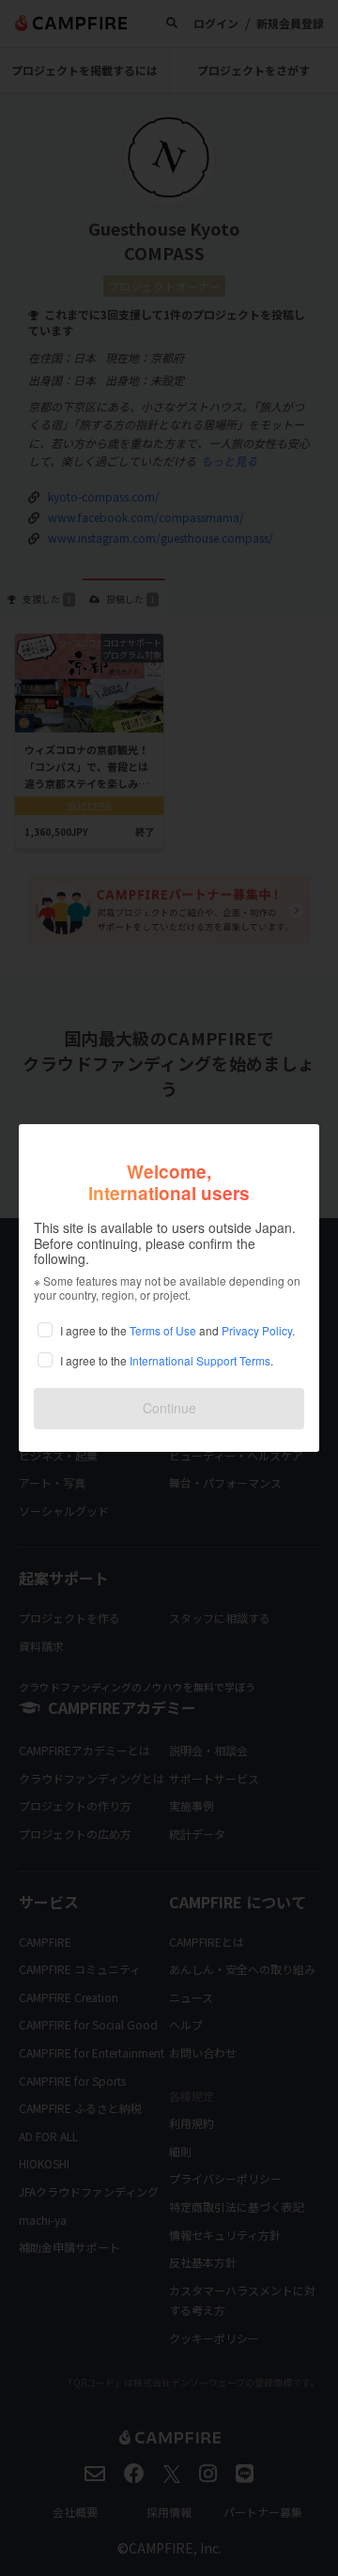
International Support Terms (200, 1360)
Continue (169, 1408)
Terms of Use (163, 1330)
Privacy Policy (257, 1330)
